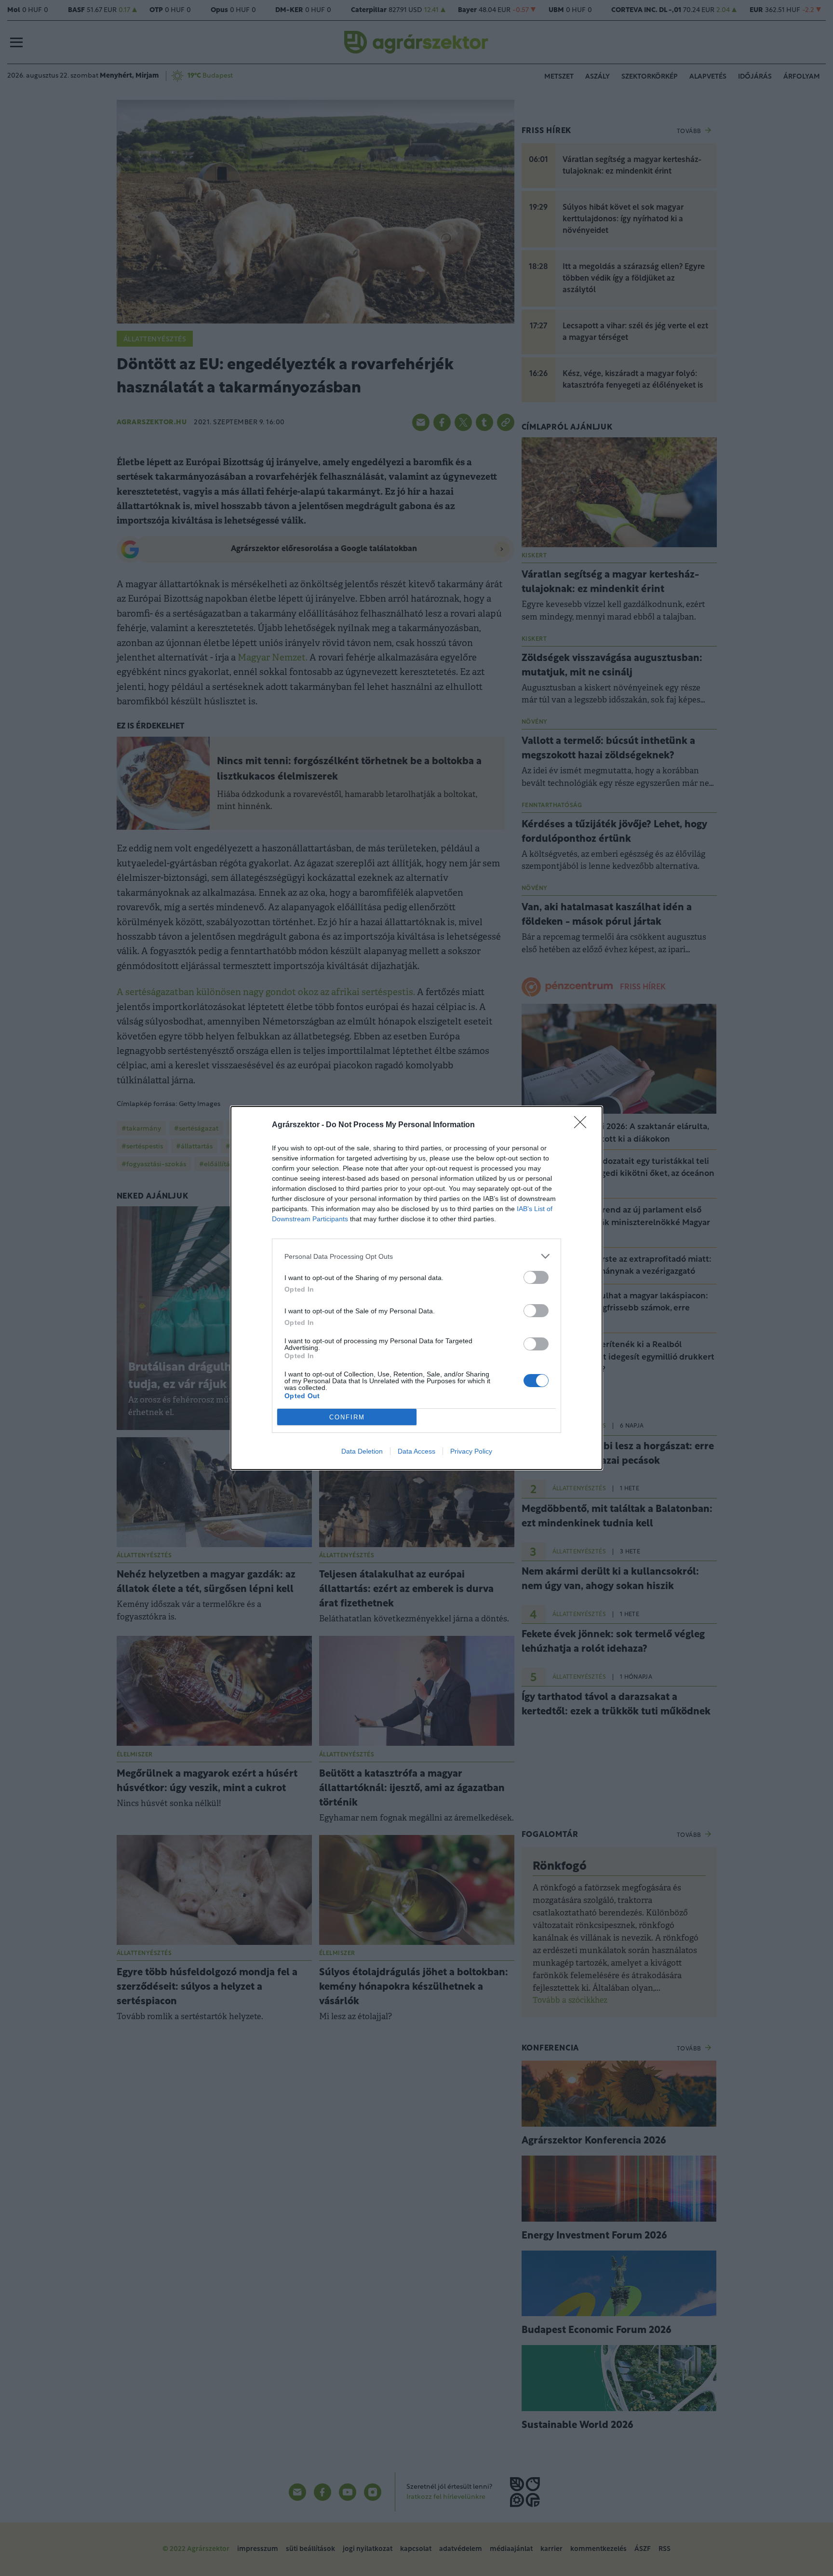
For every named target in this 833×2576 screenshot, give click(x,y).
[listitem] (416, 1256)
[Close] (583, 1125)
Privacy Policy (471, 1451)
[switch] (536, 1277)
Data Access (416, 1451)
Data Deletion (362, 1451)
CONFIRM (347, 1417)
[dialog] (416, 1288)
